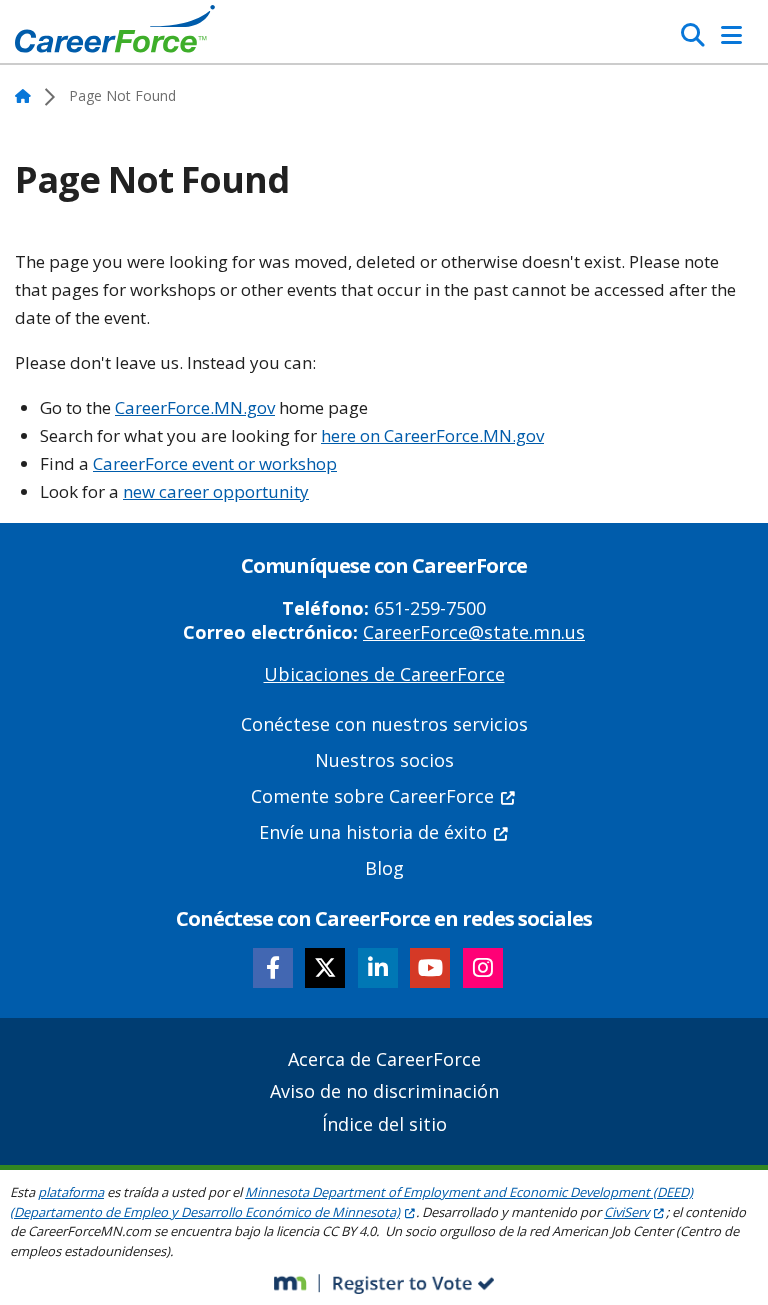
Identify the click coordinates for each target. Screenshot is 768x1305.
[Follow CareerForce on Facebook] (273, 968)
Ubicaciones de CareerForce (384, 674)
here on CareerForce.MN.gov (432, 435)
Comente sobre (372, 796)
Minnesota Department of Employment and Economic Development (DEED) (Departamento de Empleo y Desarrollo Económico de (351, 1202)
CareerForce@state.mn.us (474, 632)
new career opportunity (216, 491)
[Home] (115, 34)
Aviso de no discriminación (384, 1091)
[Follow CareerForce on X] (325, 968)
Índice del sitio (384, 1124)
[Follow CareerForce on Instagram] (483, 968)
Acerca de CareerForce (384, 1059)
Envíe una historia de (373, 832)
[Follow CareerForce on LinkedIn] (378, 968)
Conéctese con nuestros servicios (384, 724)
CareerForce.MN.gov (195, 407)
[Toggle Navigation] (731, 35)
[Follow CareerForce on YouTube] (430, 968)
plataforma (71, 1192)
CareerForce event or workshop (215, 463)
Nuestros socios (384, 760)
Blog (384, 868)
